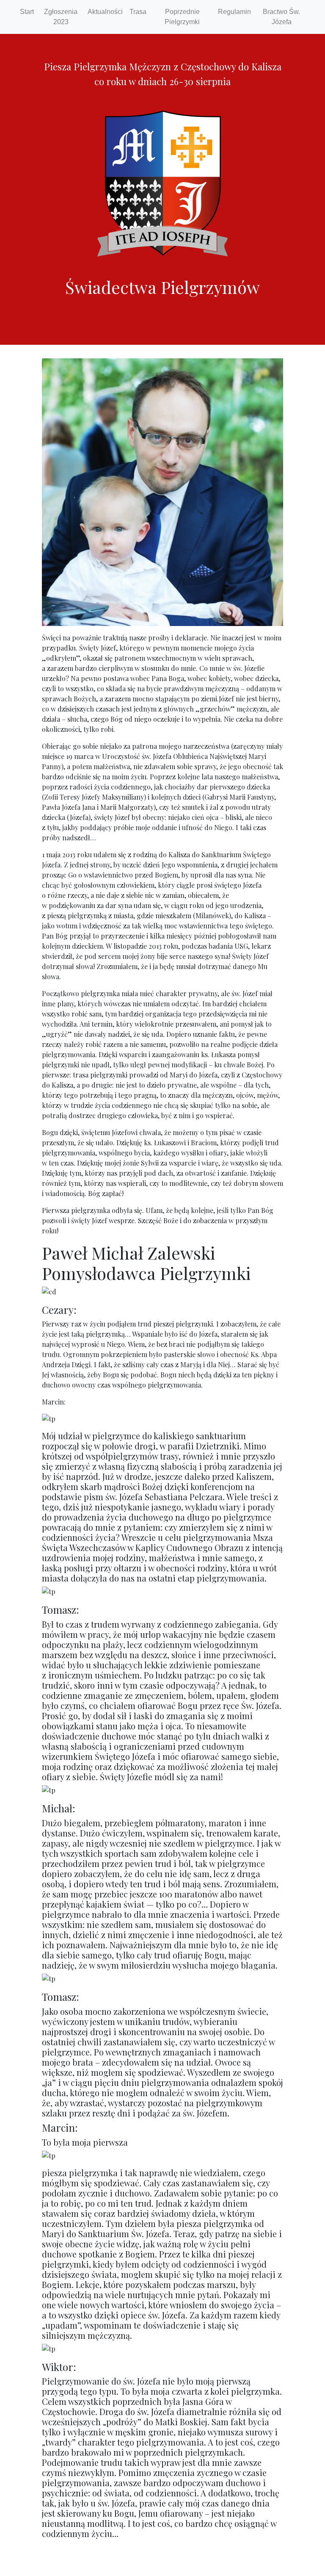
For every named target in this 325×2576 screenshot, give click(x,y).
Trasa (138, 12)
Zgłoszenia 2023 (61, 17)
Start (27, 12)
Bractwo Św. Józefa (281, 17)
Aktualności (105, 12)
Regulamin (234, 12)
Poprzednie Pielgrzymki (182, 17)
